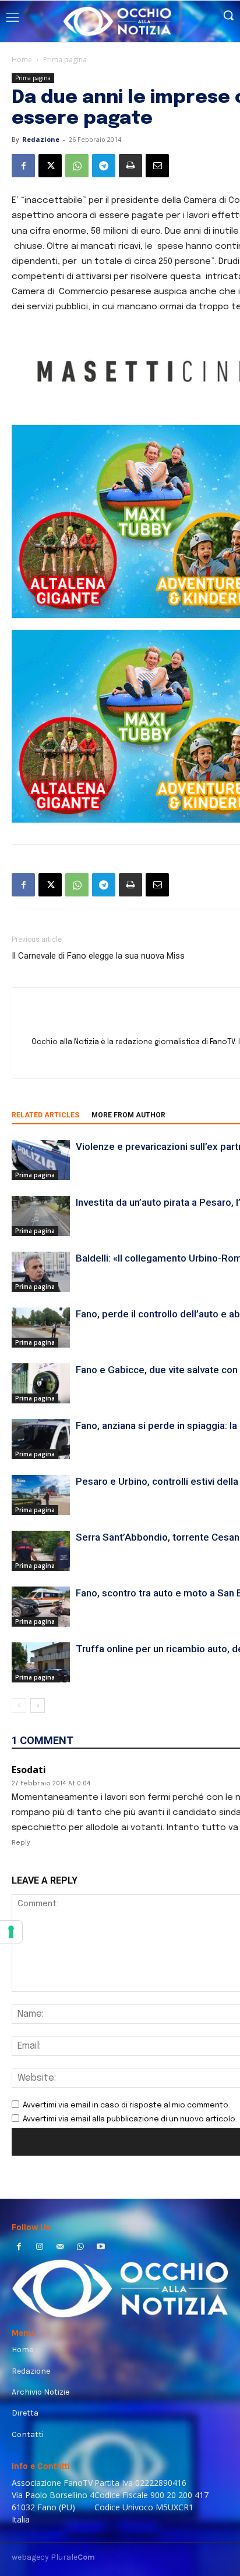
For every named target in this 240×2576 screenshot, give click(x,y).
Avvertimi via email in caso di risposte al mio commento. (126, 2105)
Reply (21, 1843)
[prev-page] (19, 1705)
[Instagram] (39, 2248)
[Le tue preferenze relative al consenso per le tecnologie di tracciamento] (11, 1932)
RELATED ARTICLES (45, 1115)
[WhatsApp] (77, 166)
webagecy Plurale (53, 2557)
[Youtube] (101, 2248)
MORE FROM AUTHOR (128, 1115)
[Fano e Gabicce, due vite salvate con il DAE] (41, 1383)
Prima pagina (65, 60)
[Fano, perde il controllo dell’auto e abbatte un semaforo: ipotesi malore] (41, 1328)
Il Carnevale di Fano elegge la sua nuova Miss (98, 956)
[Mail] (60, 2248)
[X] (50, 166)
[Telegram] (104, 166)
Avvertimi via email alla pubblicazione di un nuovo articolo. (130, 2119)
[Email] (157, 166)
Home (22, 60)
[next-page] (38, 1705)
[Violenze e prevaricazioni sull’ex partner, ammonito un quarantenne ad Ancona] (41, 1160)
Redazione (41, 139)
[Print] (130, 166)
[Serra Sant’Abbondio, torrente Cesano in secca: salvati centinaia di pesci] (41, 1551)
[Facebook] (23, 166)
